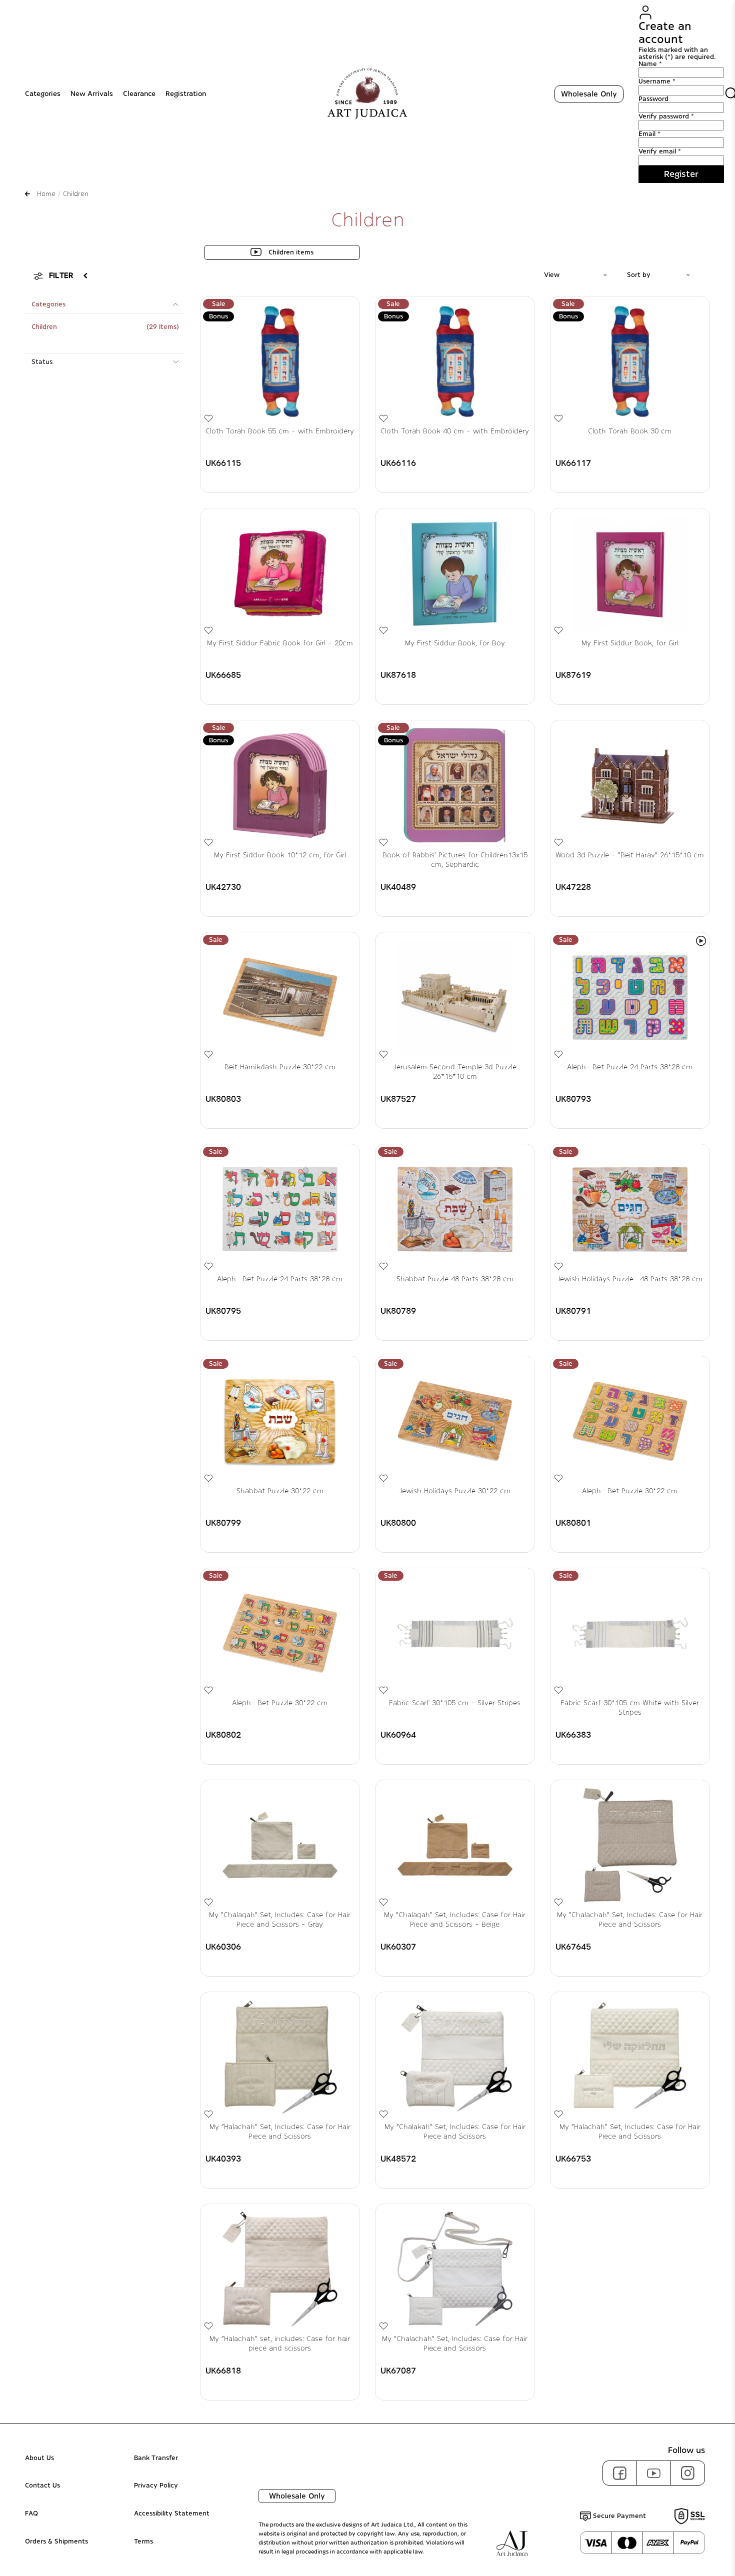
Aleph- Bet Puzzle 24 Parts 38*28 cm (630, 1067)
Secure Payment (618, 2516)
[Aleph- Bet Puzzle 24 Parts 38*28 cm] (630, 997)
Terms (143, 2542)
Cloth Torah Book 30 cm (630, 431)
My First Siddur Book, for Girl (630, 643)
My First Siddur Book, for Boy (455, 643)
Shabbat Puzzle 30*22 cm (280, 1491)
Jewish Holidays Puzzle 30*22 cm (455, 1491)
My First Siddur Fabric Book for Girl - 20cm (280, 643)
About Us (39, 2458)
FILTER (61, 275)
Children (44, 327)
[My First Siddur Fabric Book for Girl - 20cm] (280, 573)
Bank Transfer (156, 2458)
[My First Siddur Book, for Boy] (455, 573)
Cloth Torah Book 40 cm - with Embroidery (455, 431)
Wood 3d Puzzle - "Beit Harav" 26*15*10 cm (630, 855)
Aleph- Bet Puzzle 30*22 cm (630, 1491)
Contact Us (42, 2486)
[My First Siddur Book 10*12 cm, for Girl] (280, 785)
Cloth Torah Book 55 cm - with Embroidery (280, 431)
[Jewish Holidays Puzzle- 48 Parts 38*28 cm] (630, 1209)
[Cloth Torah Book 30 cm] (630, 361)
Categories (43, 94)
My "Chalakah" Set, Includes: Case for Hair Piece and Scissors (455, 2132)
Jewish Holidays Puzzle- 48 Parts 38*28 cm (630, 1279)
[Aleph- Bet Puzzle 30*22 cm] (630, 1421)
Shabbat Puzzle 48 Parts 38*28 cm (455, 1279)
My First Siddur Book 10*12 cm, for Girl (280, 855)
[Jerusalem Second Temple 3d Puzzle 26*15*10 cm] (455, 997)
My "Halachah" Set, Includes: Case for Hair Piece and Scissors (280, 2132)
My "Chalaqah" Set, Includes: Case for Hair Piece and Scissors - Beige (455, 1920)
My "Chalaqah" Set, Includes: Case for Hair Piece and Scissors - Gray (280, 1920)
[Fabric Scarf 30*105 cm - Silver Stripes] (455, 1633)
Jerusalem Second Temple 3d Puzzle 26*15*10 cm (455, 1072)
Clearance (139, 94)
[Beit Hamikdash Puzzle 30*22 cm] (280, 997)
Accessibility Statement (172, 2514)
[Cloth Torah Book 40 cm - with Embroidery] (455, 361)
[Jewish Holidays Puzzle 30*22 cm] (455, 1421)
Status (42, 362)
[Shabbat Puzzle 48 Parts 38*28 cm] (455, 1209)
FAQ (31, 2514)
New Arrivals (92, 94)
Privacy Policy (156, 2486)
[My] (280, 1845)
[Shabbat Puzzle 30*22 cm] (280, 1421)
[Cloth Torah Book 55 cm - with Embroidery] (280, 361)
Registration (186, 94)
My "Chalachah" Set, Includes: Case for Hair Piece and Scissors (630, 1920)
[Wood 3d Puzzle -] (630, 785)
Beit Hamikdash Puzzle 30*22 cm (280, 1067)
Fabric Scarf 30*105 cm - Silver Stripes (455, 1703)
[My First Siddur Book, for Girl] (630, 573)
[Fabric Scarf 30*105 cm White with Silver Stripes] (630, 1633)
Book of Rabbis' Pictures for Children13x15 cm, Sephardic (455, 860)
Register (681, 174)
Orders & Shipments (56, 2542)
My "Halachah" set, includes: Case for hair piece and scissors (280, 2344)
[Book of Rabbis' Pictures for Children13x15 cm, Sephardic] (455, 785)
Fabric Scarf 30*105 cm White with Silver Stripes (630, 1708)
